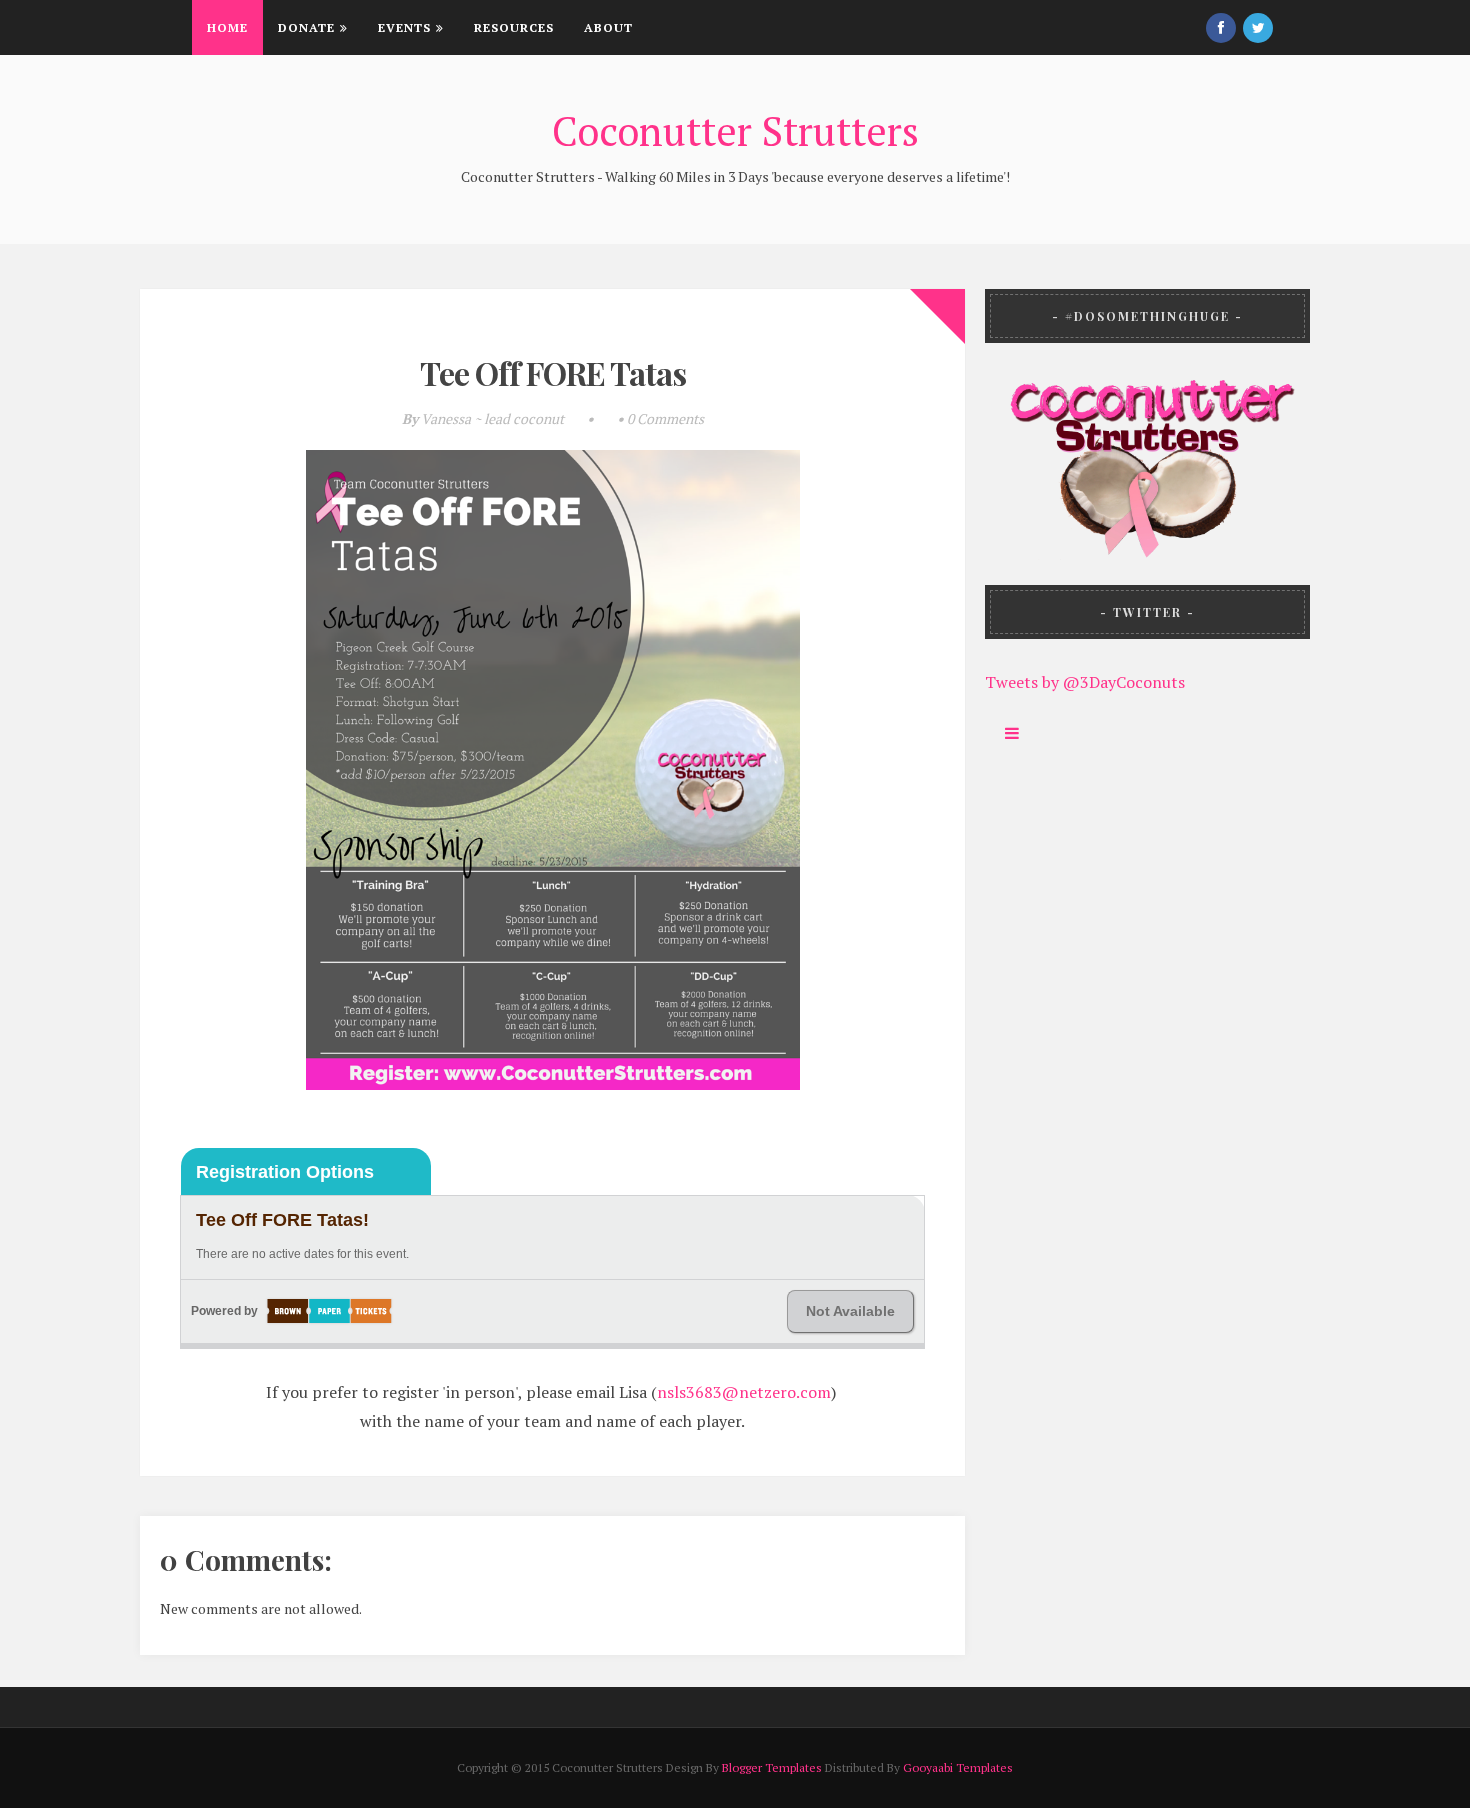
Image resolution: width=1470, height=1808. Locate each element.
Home (227, 27)
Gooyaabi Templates (958, 1767)
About (608, 27)
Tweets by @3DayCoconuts (1085, 682)
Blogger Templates (772, 1767)
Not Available (850, 1311)
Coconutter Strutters (735, 130)
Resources (514, 27)
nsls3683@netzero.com (744, 1392)
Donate (306, 27)
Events (404, 27)
